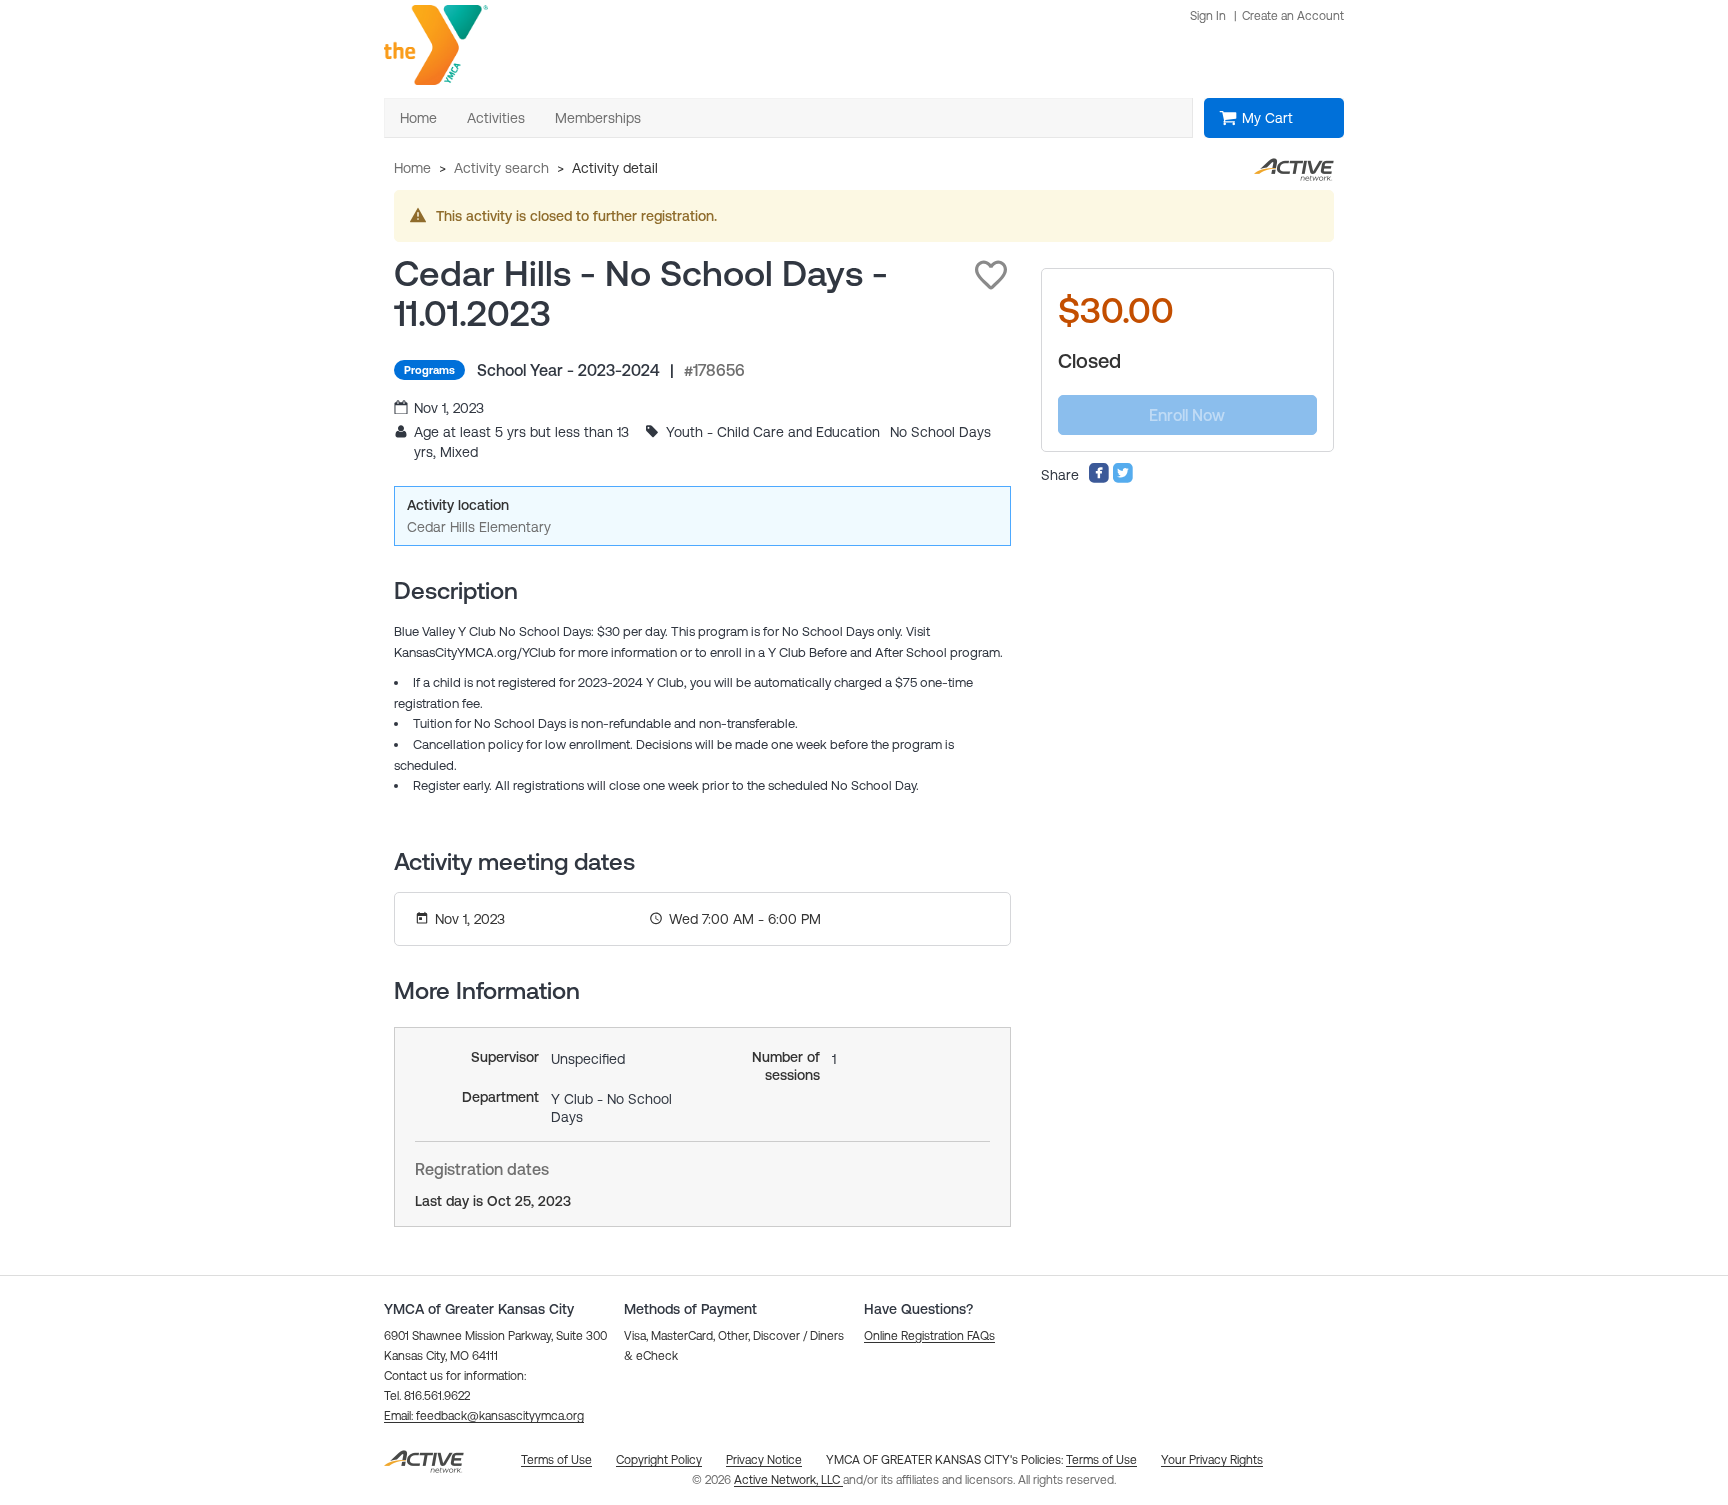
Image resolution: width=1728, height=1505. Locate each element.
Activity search (501, 168)
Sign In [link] (1208, 16)
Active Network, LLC (788, 1480)
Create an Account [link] (1293, 16)
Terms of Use (1101, 1460)
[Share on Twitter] (1123, 479)
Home (412, 168)
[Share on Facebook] (1099, 479)
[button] (991, 275)
